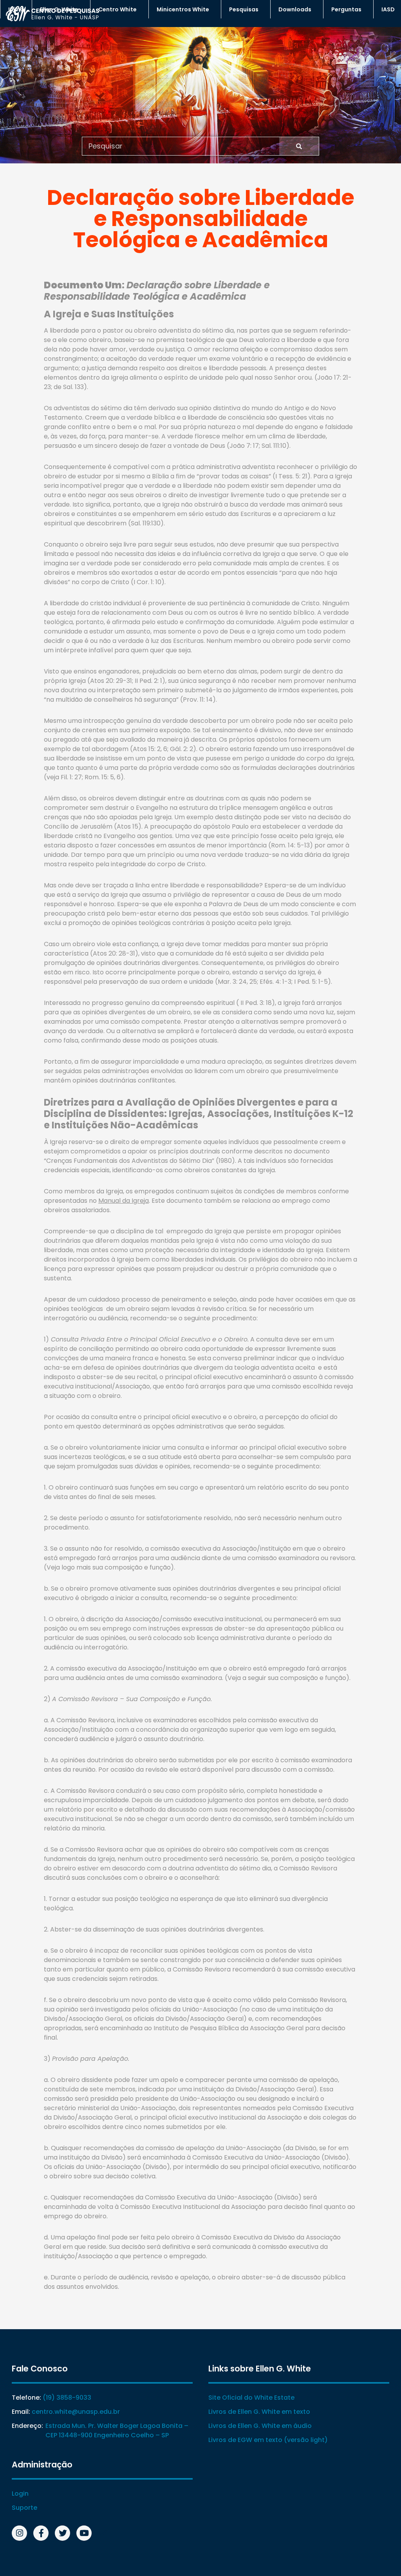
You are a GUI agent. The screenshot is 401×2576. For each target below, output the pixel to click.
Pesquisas (244, 9)
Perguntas (346, 9)
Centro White (117, 9)
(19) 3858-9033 (67, 2398)
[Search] (299, 146)
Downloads (295, 9)
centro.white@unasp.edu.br (76, 2412)
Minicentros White (183, 9)
